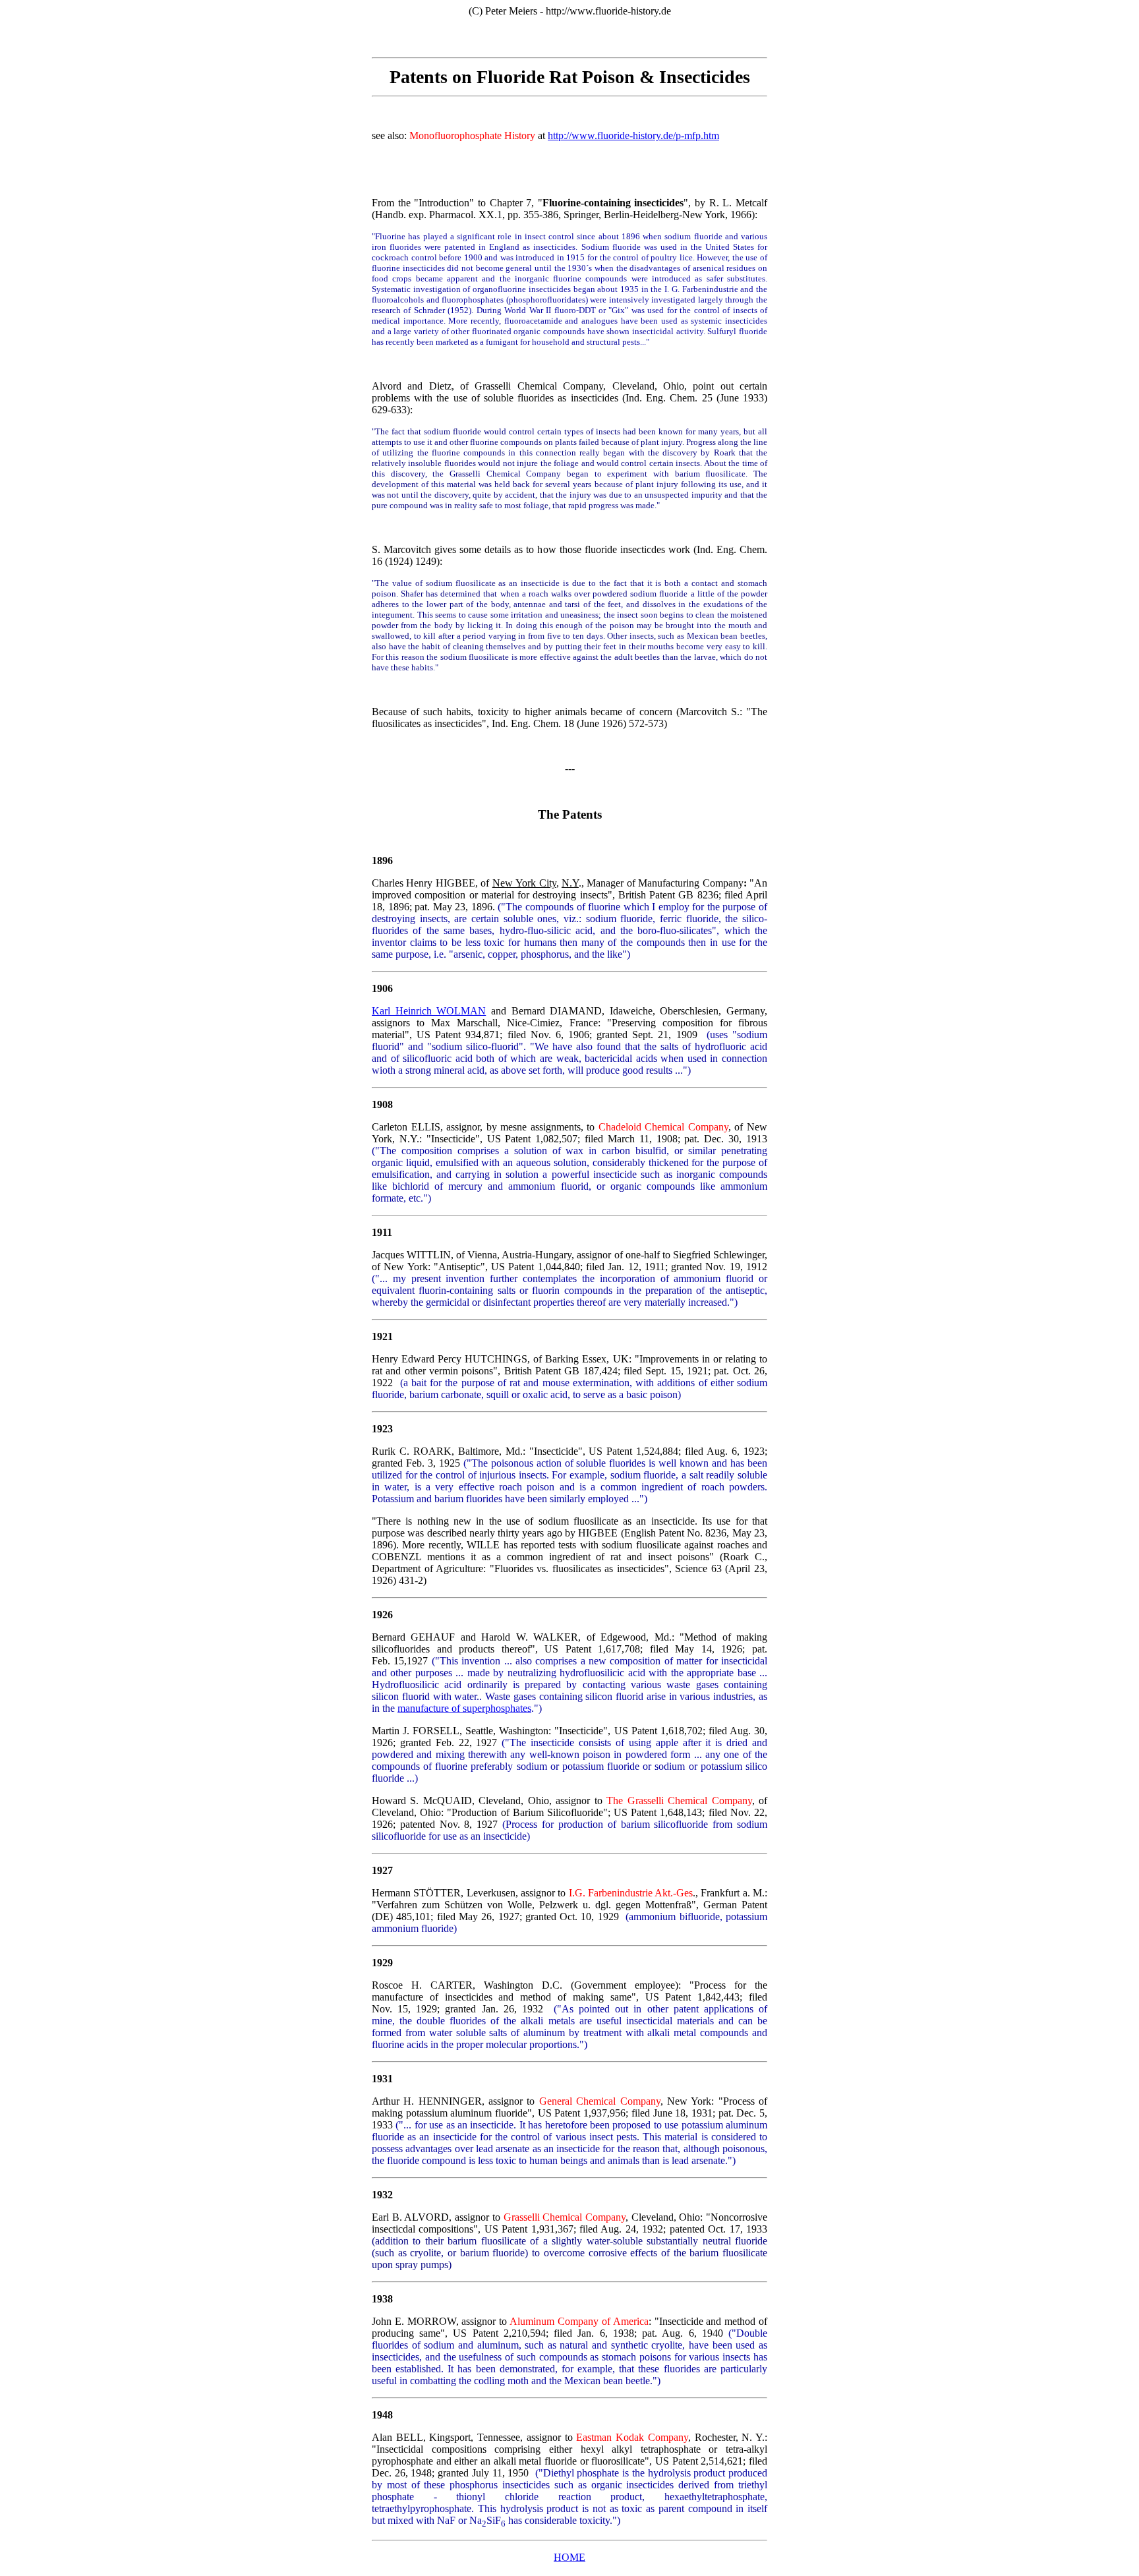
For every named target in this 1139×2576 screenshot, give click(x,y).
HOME (569, 2557)
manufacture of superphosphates (464, 1708)
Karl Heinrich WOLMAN (429, 1011)
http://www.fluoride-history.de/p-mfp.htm (633, 135)
